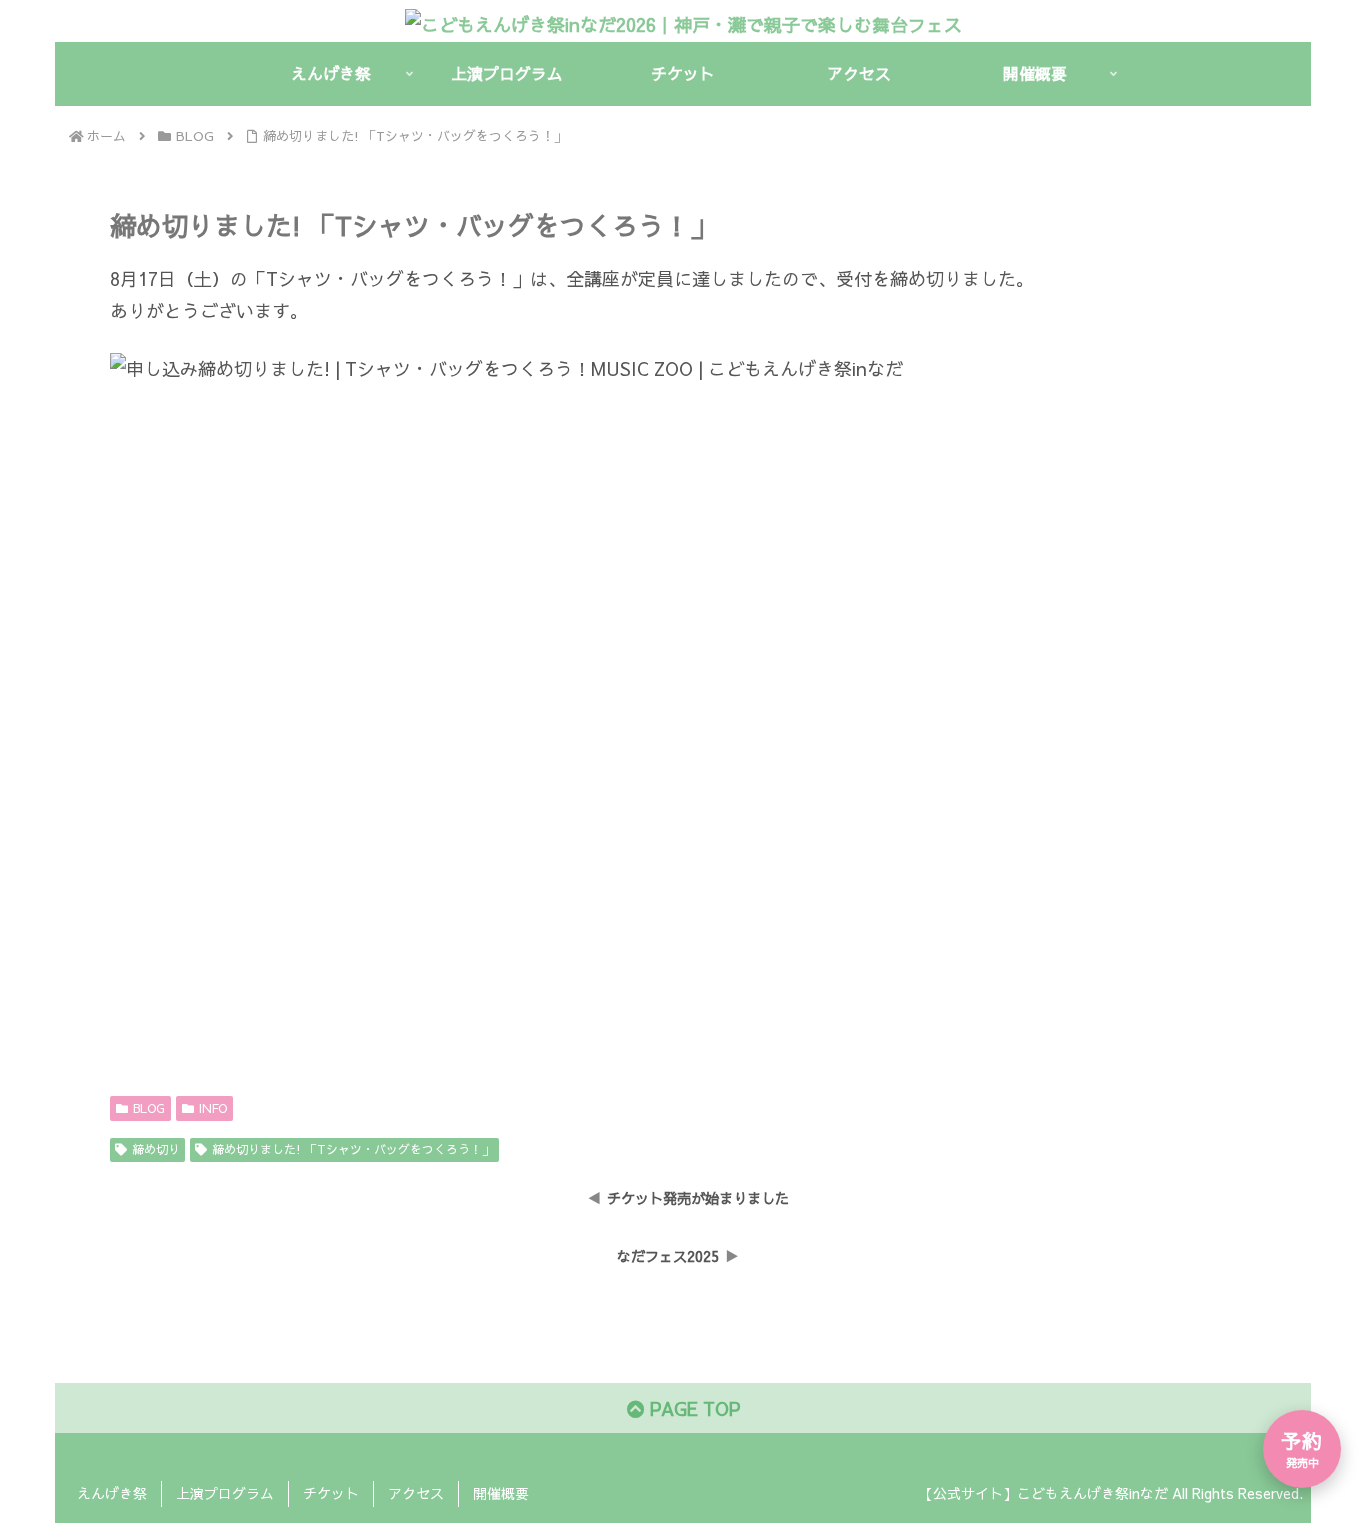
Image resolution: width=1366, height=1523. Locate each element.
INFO (213, 1108)
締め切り (156, 1149)
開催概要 (501, 1493)
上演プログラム (225, 1493)
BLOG (149, 1108)
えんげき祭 (112, 1493)
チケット (331, 1493)
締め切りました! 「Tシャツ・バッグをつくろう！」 (353, 1149)
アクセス (416, 1493)
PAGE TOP (692, 1408)
